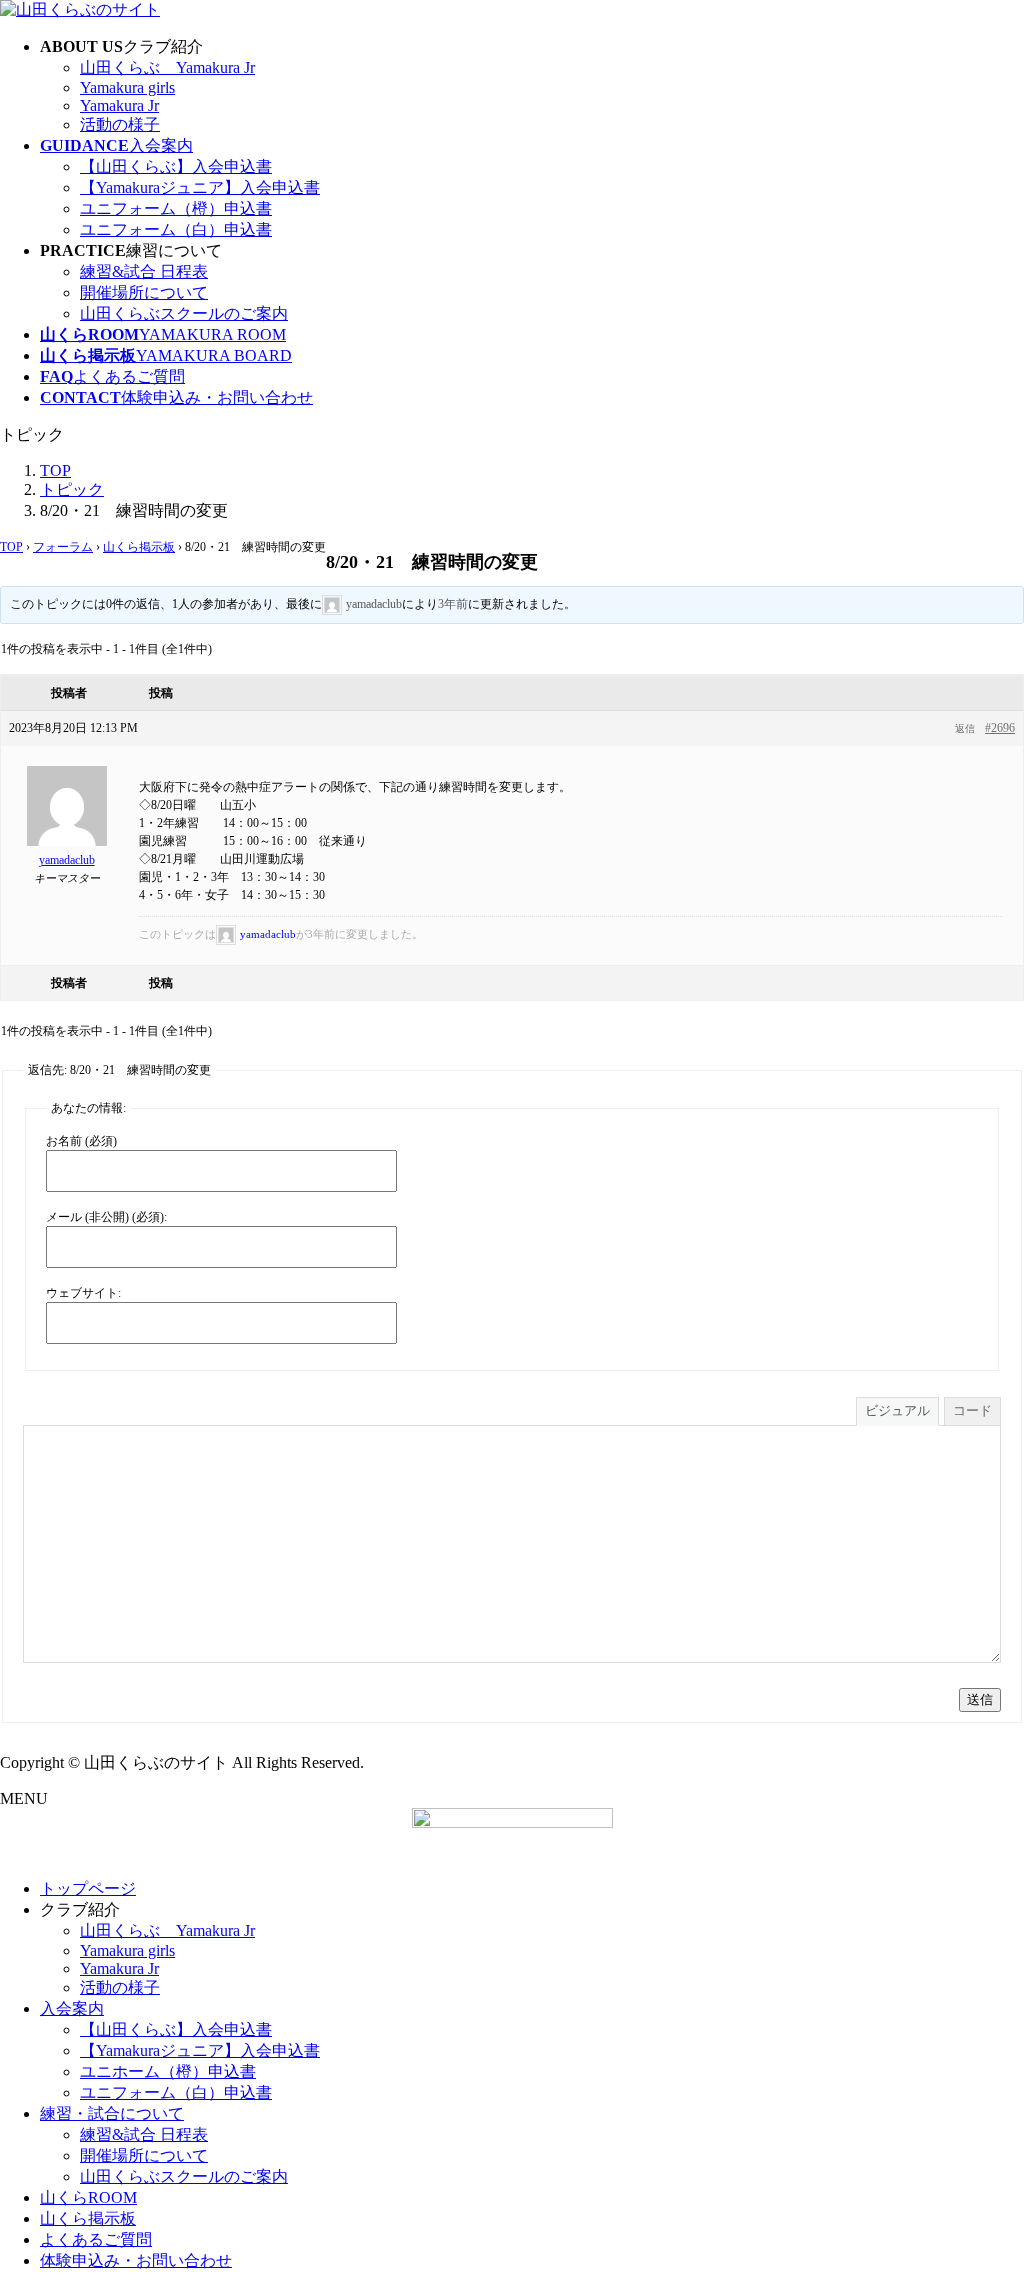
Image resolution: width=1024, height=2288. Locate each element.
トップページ (88, 1888)
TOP (11, 547)
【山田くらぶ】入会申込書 (176, 166)
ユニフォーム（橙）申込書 (176, 208)
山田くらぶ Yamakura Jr (167, 67)
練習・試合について (112, 2113)
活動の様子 (120, 124)
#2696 (1000, 728)
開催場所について (144, 292)
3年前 (453, 604)
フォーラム (63, 547)
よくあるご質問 (96, 2239)
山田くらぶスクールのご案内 (184, 313)
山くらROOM (88, 2197)
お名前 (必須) (81, 1141)
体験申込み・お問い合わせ (136, 2260)
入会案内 (72, 2008)
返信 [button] (965, 728)
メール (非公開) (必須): (106, 1217)
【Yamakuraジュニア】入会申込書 (200, 187)
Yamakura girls (127, 87)
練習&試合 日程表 (144, 271)
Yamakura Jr (119, 105)
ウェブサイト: (83, 1293)
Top (976, 2240)
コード (972, 1410)
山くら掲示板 (139, 547)
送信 (980, 1699)
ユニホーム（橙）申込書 (168, 2071)
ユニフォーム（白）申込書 (176, 229)
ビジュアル (897, 1410)
